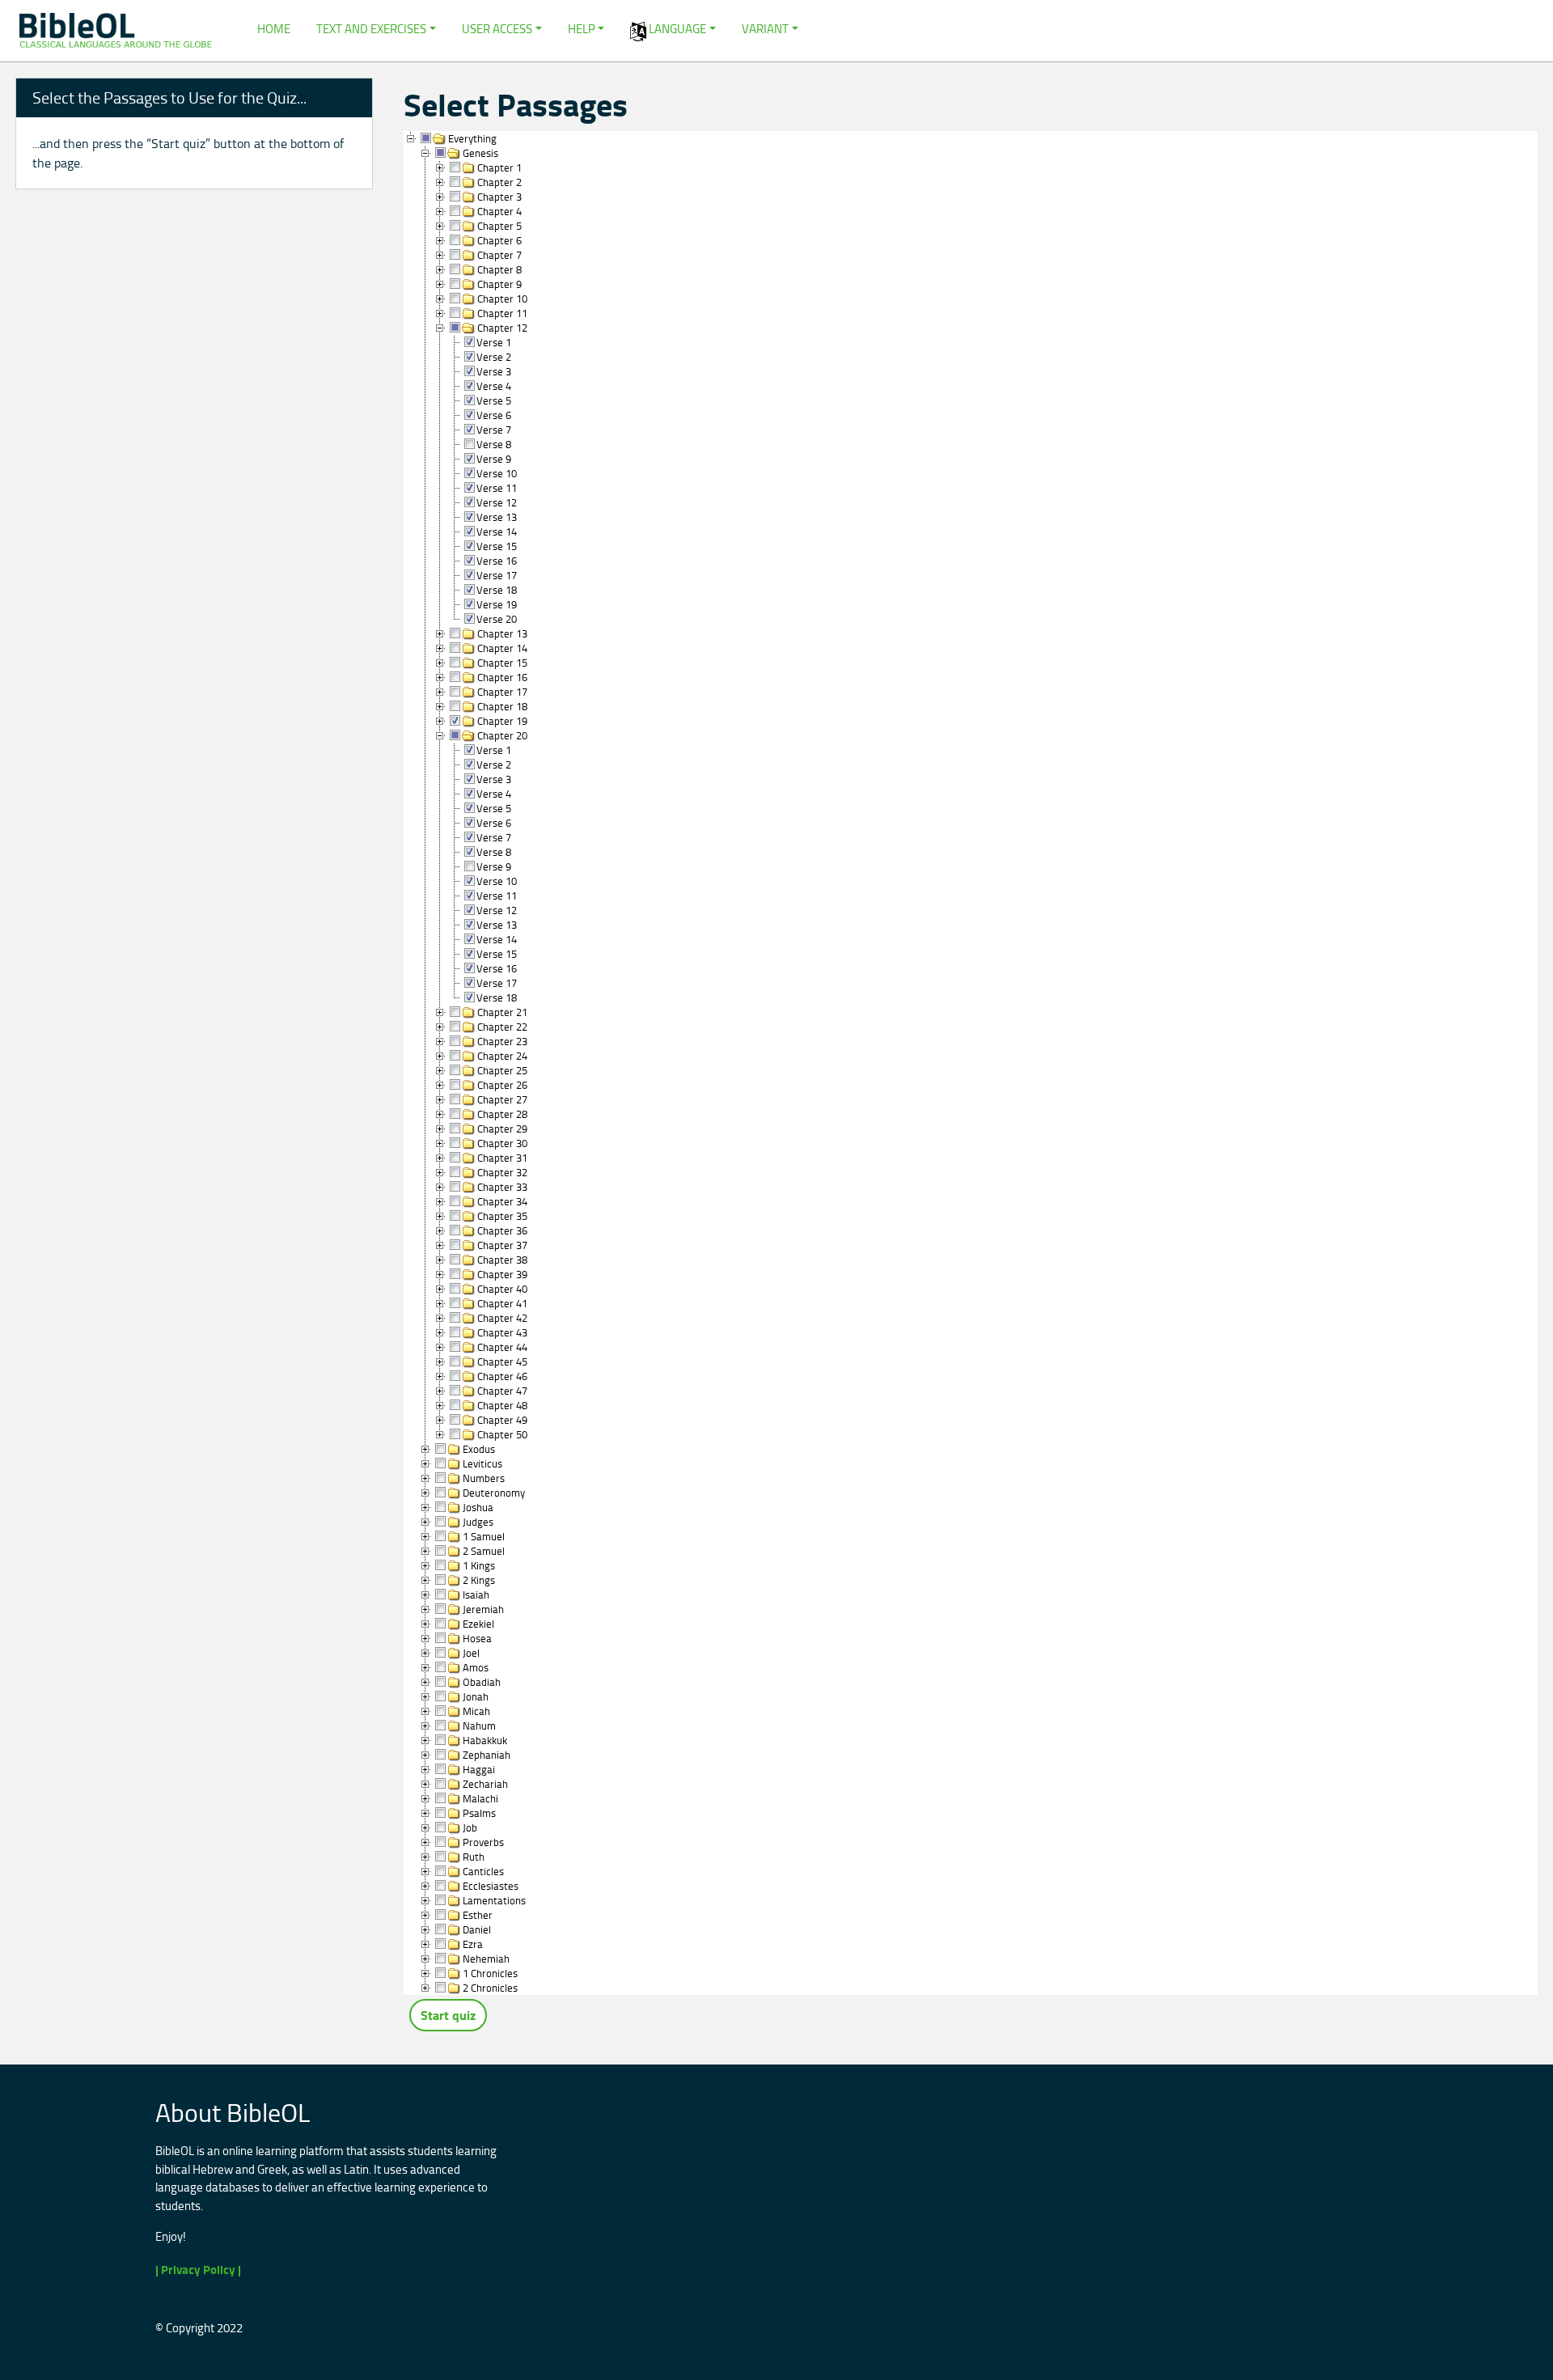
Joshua (478, 1506)
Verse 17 (497, 574)
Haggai (479, 1768)
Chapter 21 (502, 1011)
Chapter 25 (502, 1069)
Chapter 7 (499, 254)
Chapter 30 (502, 1142)
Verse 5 (494, 400)
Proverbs (483, 1841)
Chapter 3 (499, 196)
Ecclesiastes (491, 1885)
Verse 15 (497, 545)
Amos (476, 1666)
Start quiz (448, 2015)
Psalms (479, 1812)
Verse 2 (494, 356)
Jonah (476, 1696)
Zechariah (485, 1783)
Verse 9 (494, 458)
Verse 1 (494, 341)
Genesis (480, 152)
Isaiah (476, 1594)
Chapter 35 (502, 1215)
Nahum (479, 1725)
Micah (476, 1710)
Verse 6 (494, 414)
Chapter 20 (502, 735)
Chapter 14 (502, 647)
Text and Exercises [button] (371, 29)
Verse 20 (497, 618)
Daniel (477, 1929)
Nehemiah (486, 1958)
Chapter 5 (499, 225)
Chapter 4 (499, 210)
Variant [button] (765, 29)
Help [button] (582, 29)
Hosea (477, 1637)
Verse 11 (497, 487)
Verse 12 (497, 502)
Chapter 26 (502, 1084)
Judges (478, 1521)
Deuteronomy (494, 1492)
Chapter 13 (502, 633)
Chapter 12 (502, 327)
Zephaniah (487, 1754)
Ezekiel (478, 1623)
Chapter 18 (502, 705)
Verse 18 (497, 589)
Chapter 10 (502, 298)
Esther (478, 1914)
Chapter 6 (499, 239)
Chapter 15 (502, 662)
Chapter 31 (502, 1157)
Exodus (479, 1448)
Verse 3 (494, 371)
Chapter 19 (502, 720)
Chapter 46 (502, 1375)
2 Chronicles (490, 1987)
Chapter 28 (502, 1113)
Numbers (484, 1477)
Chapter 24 (502, 1055)
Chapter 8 (499, 269)
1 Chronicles (490, 1972)
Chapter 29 (502, 1128)
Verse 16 (497, 560)
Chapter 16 (502, 676)
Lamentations (494, 1899)
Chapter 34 (502, 1201)
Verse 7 (494, 429)
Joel (471, 1652)
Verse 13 (497, 516)
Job (470, 1827)
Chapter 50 (502, 1434)
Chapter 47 (502, 1390)
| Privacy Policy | (198, 2270)
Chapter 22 (502, 1026)
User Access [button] (497, 29)
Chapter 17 (502, 691)
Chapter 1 (499, 167)
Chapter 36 (502, 1230)
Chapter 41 (502, 1302)
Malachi (480, 1798)
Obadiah (482, 1681)
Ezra (473, 1943)
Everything (472, 138)
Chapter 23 (502, 1040)
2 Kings (479, 1579)
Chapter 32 (502, 1171)
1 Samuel (484, 1535)
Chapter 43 (502, 1332)
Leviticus (482, 1463)
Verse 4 (494, 385)
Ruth (474, 1856)
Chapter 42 (502, 1317)
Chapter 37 (502, 1244)
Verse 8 (494, 443)
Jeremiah (483, 1608)
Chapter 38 (502, 1259)
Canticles (483, 1870)
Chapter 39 (502, 1273)
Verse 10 (497, 472)
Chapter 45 (502, 1361)
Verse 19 (497, 603)
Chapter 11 (502, 312)
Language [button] (676, 29)
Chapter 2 (499, 181)
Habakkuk (485, 1739)
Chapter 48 (502, 1404)
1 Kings (479, 1565)
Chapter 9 (499, 283)
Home (274, 29)
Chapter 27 (502, 1099)
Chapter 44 (502, 1346)
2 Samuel (484, 1550)
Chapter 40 (502, 1288)
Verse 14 (497, 531)
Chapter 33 (502, 1186)
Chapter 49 (502, 1419)
